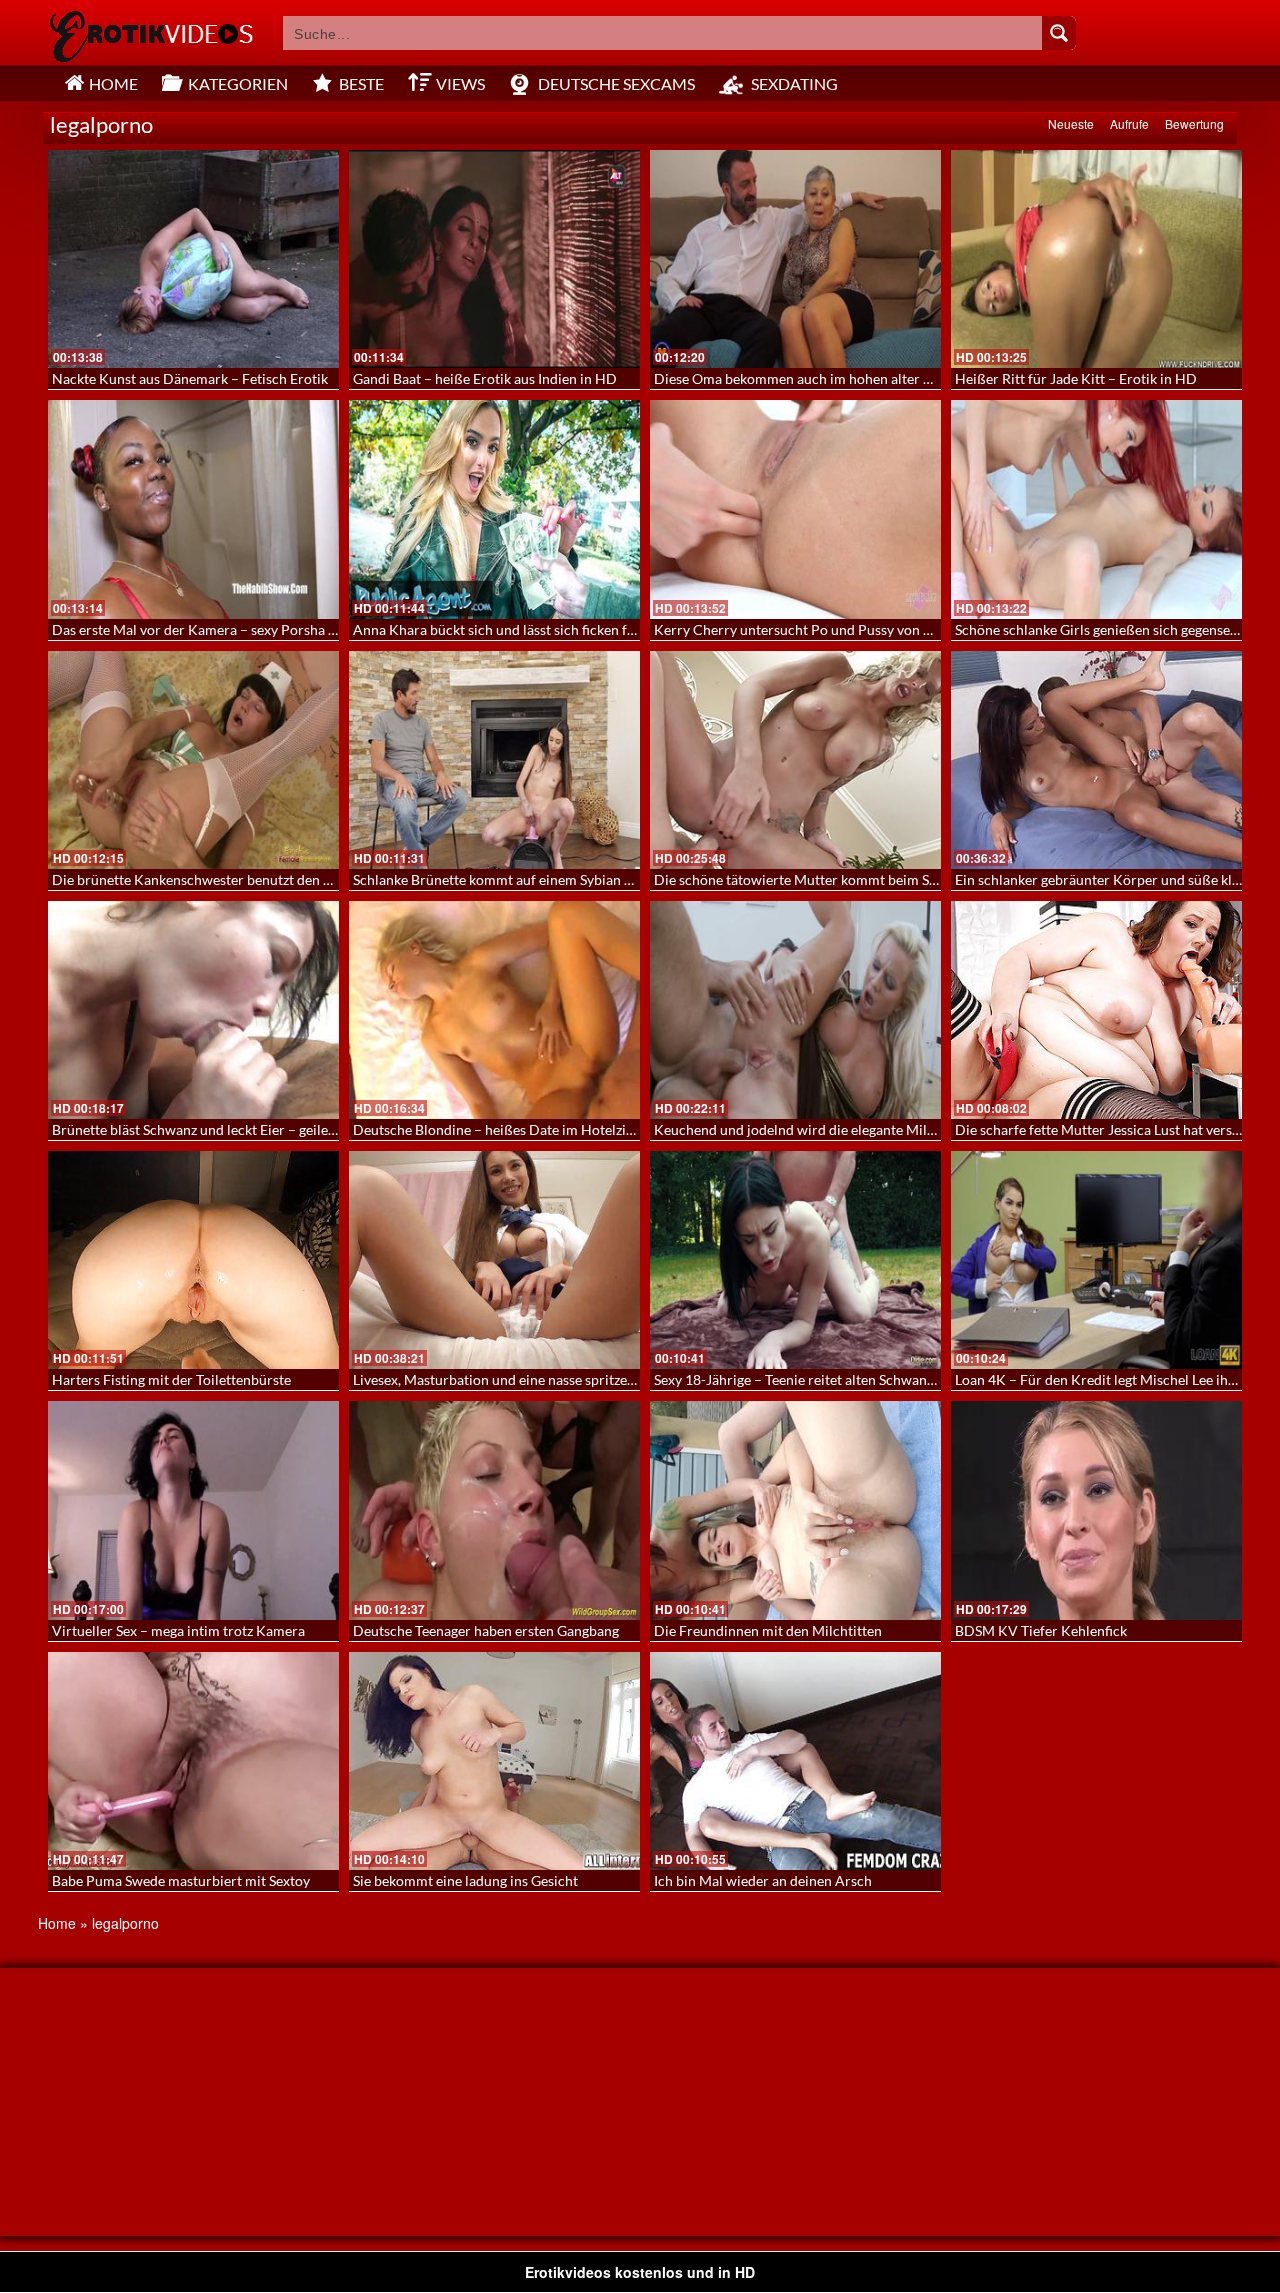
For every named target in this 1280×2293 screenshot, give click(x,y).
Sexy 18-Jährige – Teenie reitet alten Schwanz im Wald (820, 1379)
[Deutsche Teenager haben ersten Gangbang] (494, 1510)
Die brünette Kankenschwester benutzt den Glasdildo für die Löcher (262, 879)
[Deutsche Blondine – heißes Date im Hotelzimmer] (494, 1010)
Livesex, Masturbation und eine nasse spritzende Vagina (524, 1379)
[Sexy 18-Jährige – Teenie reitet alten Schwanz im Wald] (795, 1260)
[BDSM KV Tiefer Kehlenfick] (1096, 1510)
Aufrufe (1129, 123)
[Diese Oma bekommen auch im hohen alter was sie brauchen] (795, 259)
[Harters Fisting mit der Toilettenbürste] (193, 1260)
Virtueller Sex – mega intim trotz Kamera (178, 1630)
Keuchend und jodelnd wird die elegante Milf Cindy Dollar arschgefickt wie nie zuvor (916, 1129)
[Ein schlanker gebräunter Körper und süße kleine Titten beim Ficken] (1096, 760)
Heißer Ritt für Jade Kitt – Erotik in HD (1076, 378)
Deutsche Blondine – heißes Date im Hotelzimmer (508, 1129)
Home (57, 1923)
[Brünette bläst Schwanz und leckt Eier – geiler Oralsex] (193, 1010)
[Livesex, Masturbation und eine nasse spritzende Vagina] (494, 1260)
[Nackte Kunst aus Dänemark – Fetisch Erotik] (193, 259)
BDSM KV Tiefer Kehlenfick (1041, 1630)
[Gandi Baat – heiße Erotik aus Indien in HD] (494, 259)
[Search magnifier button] (1059, 33)
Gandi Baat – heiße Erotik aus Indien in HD (485, 378)
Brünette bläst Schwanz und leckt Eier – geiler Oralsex (218, 1129)
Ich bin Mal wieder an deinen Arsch (763, 1880)
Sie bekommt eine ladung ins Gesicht (465, 1880)
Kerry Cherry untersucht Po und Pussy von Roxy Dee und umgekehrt (866, 629)
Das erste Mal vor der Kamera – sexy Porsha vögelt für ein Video (251, 629)
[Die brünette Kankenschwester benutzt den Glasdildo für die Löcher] (193, 760)
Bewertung (1194, 123)
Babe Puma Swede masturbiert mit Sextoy (181, 1880)
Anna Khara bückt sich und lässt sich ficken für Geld (513, 629)
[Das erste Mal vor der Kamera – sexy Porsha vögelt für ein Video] (193, 509)
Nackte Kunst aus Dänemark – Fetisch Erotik (190, 378)
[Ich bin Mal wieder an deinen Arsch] (795, 1761)
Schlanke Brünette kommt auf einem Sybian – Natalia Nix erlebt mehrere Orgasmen (610, 879)
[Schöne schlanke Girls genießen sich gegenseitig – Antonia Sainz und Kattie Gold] (1096, 509)
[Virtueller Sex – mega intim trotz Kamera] (193, 1510)
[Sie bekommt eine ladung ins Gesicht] (494, 1761)
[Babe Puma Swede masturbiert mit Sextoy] (193, 1761)
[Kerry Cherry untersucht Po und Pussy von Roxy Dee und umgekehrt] (795, 509)
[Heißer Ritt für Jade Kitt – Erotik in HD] (1096, 259)
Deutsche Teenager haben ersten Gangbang (486, 1630)
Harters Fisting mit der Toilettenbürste (171, 1379)
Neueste (1071, 123)
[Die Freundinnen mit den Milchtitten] (795, 1510)
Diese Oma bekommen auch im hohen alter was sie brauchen (841, 378)
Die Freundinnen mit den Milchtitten (768, 1630)
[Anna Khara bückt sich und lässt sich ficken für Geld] (494, 509)
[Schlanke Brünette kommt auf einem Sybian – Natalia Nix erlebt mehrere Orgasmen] (494, 760)
